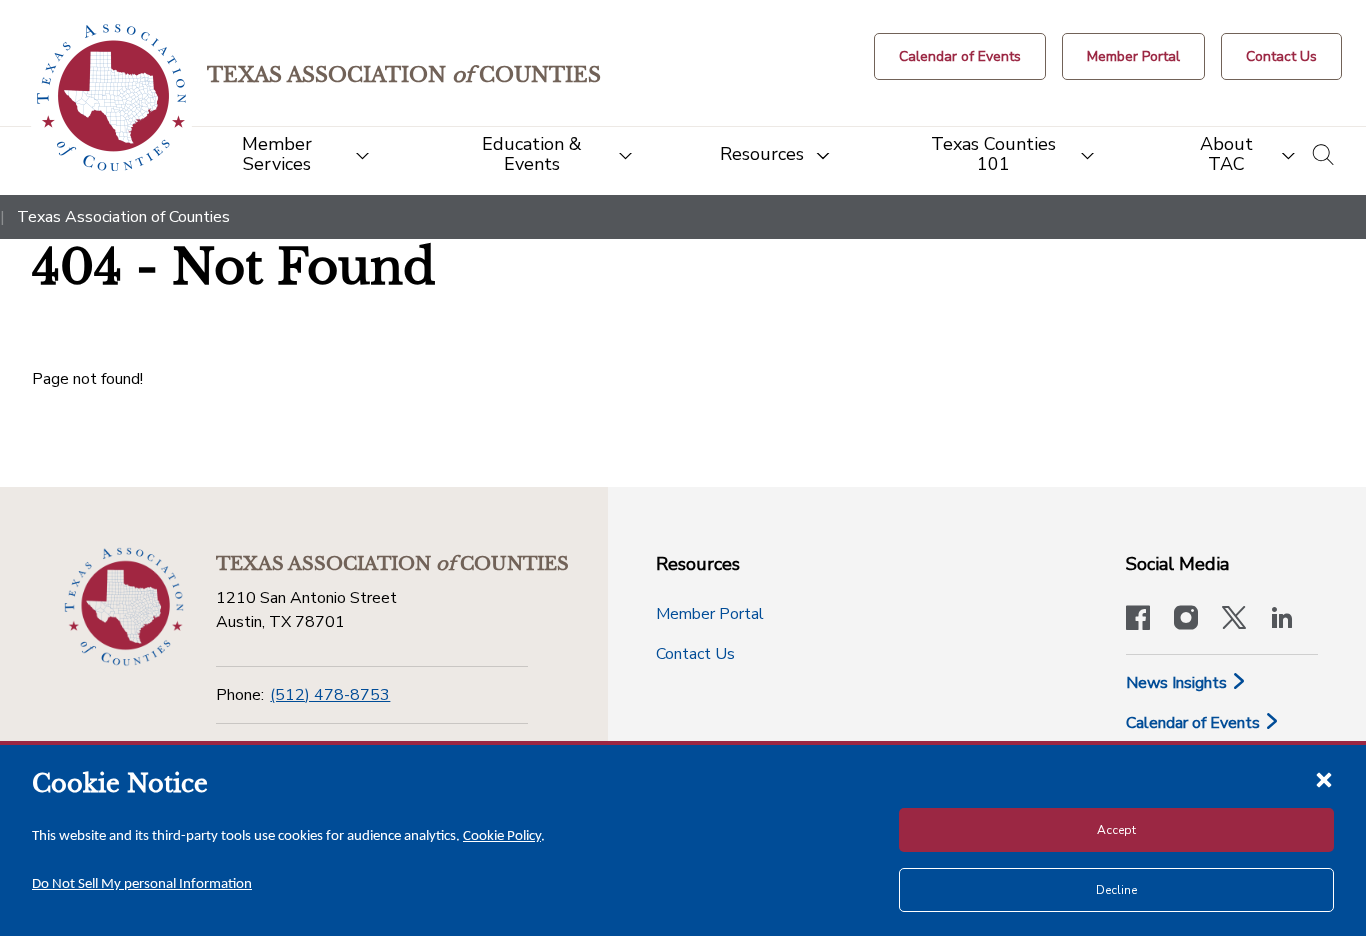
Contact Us (695, 654)
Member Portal (710, 614)
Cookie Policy (502, 836)
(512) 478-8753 (330, 695)
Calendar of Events (1195, 723)
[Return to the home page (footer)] (124, 607)
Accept (1116, 830)
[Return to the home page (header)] (111, 97)
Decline (1116, 890)
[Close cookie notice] (1324, 779)
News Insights (1178, 683)
